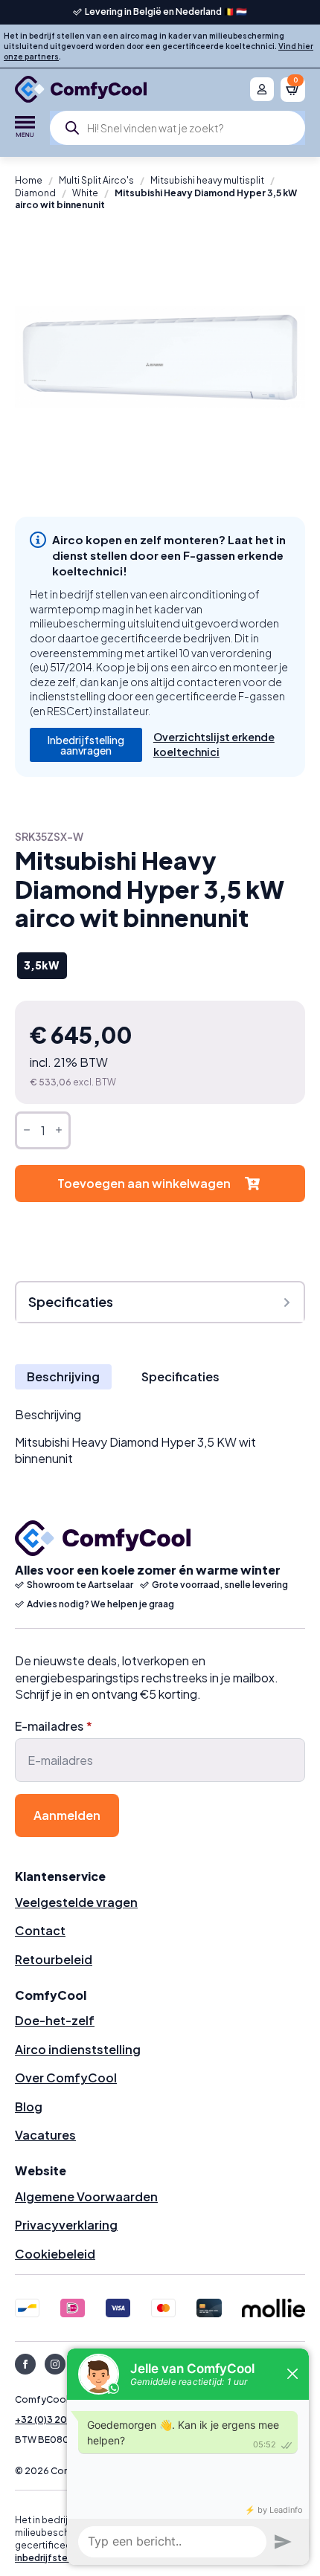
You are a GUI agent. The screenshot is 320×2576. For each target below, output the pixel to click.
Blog (29, 2107)
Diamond (35, 193)
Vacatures (45, 2135)
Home (29, 180)
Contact (40, 1930)
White (85, 193)
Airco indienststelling (78, 2049)
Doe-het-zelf (55, 2020)
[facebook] (25, 2364)
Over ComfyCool (66, 2078)
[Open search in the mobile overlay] (177, 128)
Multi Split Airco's (96, 180)
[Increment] (59, 1130)
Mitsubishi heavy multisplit (207, 180)
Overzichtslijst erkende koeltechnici (214, 744)
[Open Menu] (25, 128)
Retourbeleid (54, 1959)
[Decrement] (27, 1130)
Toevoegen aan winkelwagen (144, 1183)
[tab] (63, 1377)
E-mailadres (54, 1726)
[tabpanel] (160, 1437)
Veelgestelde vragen (76, 1902)
